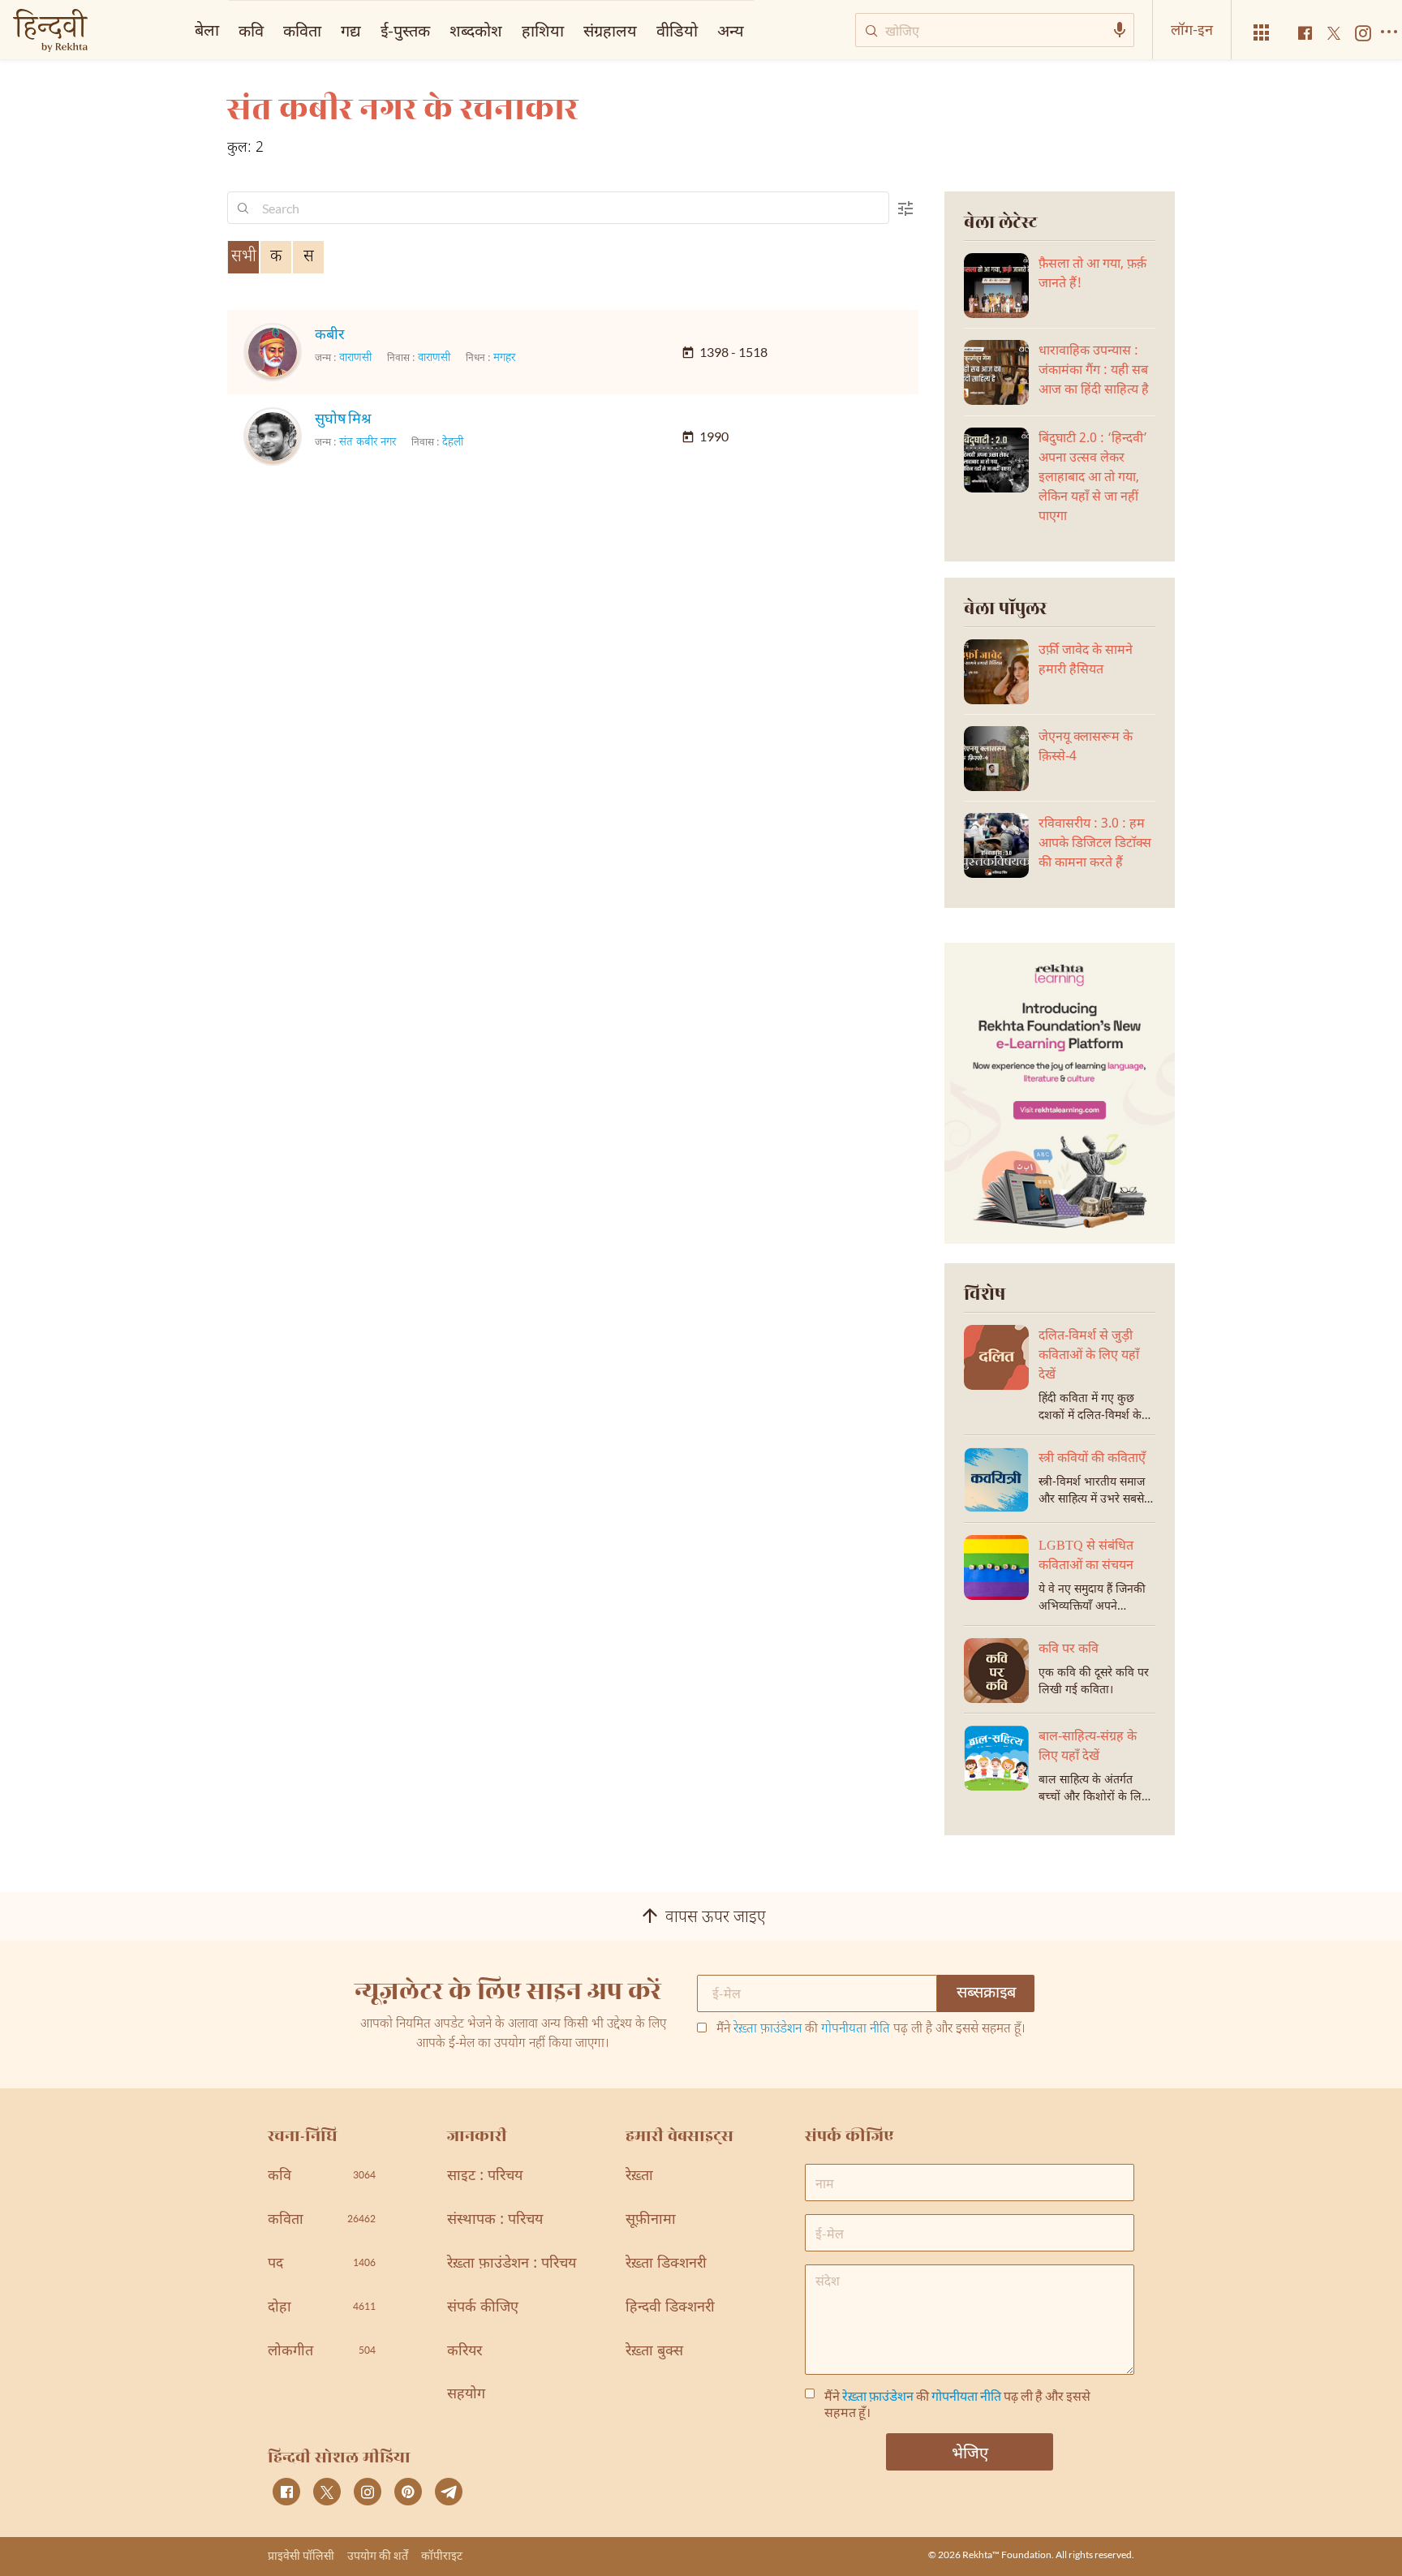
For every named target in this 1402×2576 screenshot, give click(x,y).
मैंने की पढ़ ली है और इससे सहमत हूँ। (871, 2030)
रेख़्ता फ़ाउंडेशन (768, 2030)
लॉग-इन (1192, 29)
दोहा (322, 2308)
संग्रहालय (610, 30)
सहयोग (466, 2395)
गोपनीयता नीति (856, 2030)
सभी (244, 257)
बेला (207, 29)
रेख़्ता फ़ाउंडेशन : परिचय (512, 2264)
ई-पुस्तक (405, 30)
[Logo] (50, 32)
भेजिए (970, 2452)
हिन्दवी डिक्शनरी (670, 2308)
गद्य (351, 30)
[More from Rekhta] (1262, 33)
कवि (251, 30)
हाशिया (543, 30)
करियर (464, 2352)
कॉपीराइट (442, 2555)
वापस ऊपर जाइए (716, 1918)
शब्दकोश (476, 30)
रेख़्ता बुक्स (654, 2352)
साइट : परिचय (485, 2176)
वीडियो (677, 30)
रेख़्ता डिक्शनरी (666, 2264)
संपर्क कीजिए (483, 2308)
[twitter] (327, 2492)
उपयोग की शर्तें (378, 2555)
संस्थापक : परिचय (495, 2220)
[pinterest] (408, 2492)
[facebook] (286, 2492)
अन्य (731, 30)
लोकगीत (322, 2352)
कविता (302, 30)
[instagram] (368, 2492)
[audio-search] (1120, 30)
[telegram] (449, 2492)
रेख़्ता (639, 2176)
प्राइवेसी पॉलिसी (301, 2555)
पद (322, 2264)
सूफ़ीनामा (651, 2220)
